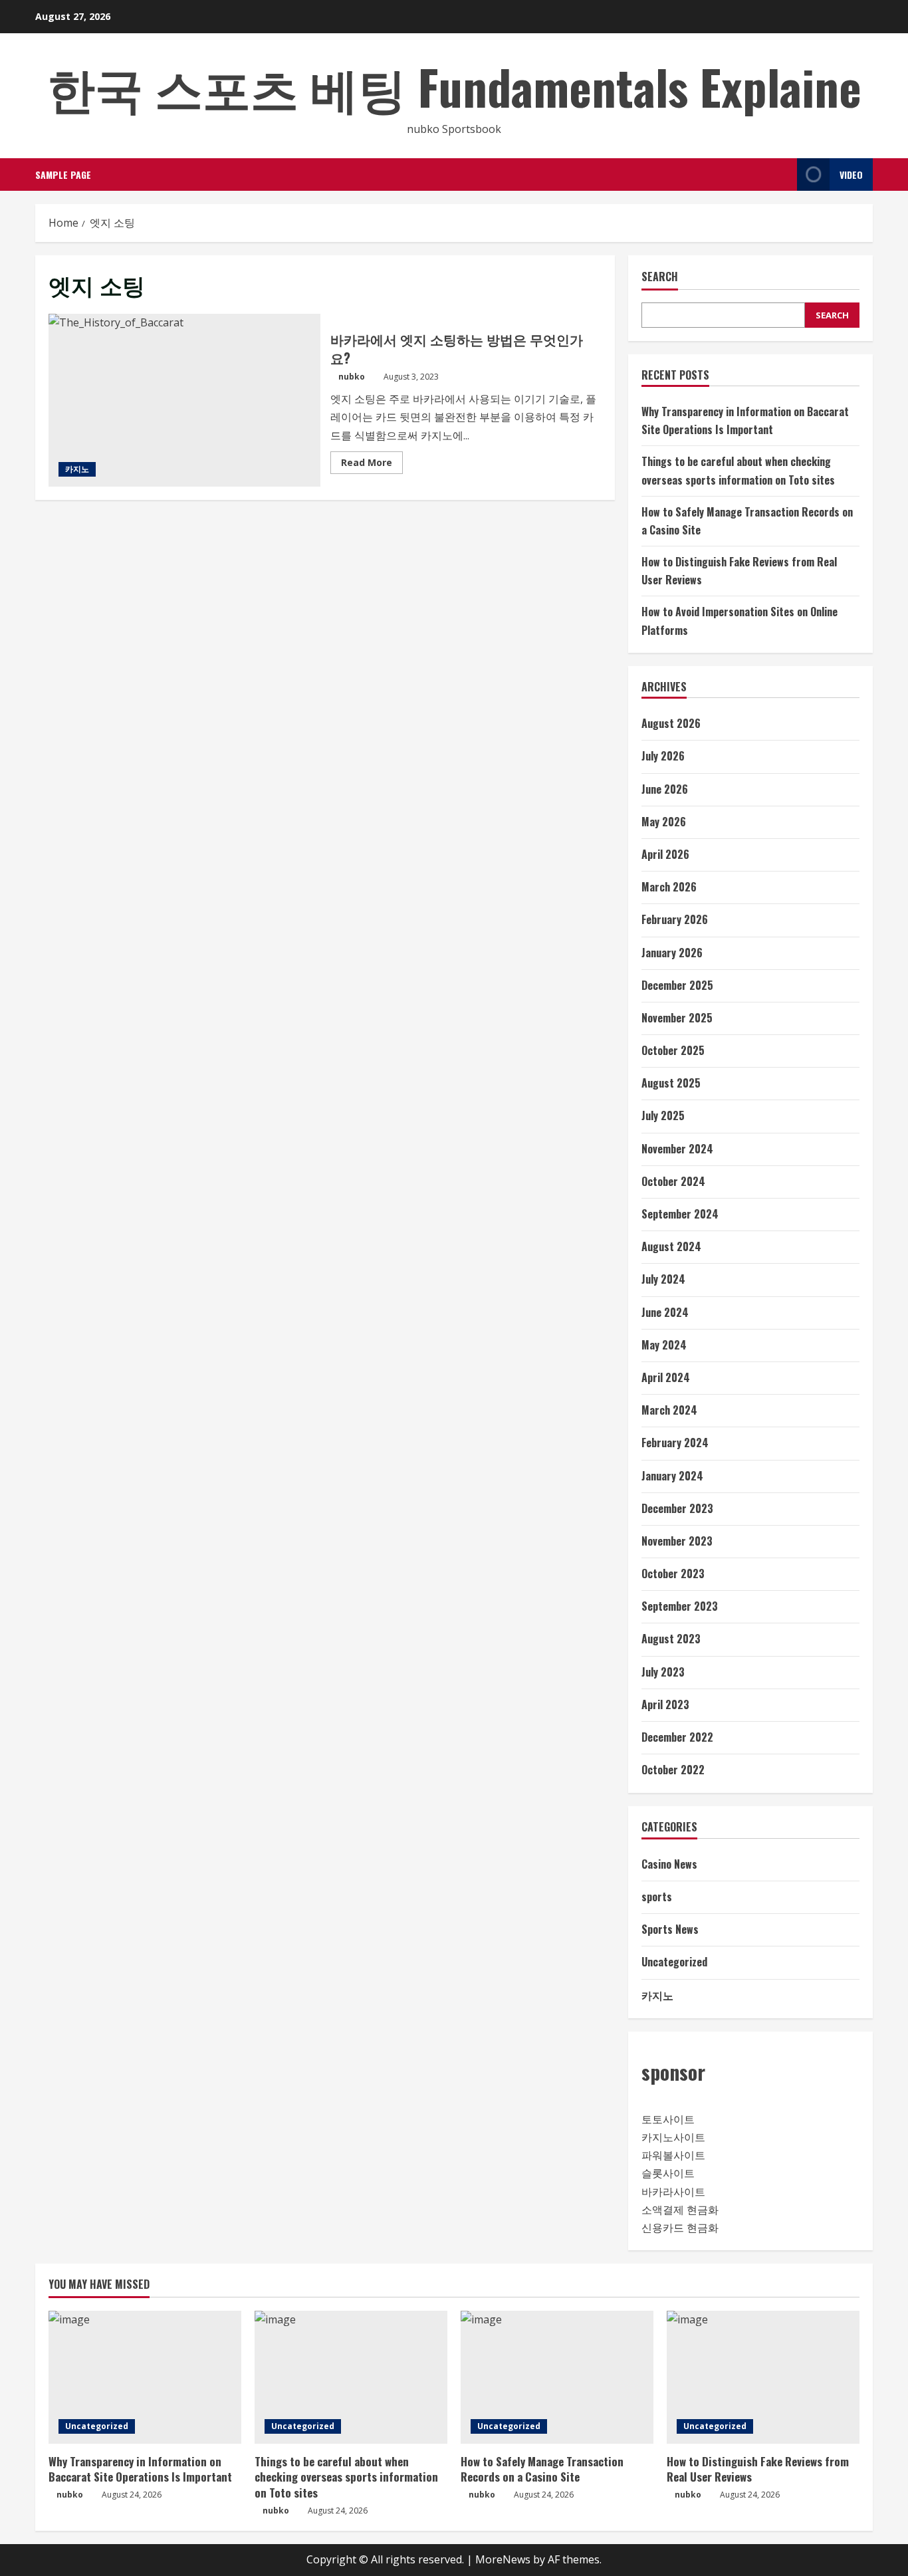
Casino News (669, 1864)
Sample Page (63, 175)
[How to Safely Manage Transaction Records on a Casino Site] (557, 2377)
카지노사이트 (673, 2137)
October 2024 (673, 1181)
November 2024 (677, 1149)
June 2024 (665, 1312)
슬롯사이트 (668, 2173)
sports (657, 1897)
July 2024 (663, 1279)
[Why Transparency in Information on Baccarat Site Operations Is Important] (145, 2377)
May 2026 (664, 822)
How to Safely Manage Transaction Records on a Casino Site (542, 2469)
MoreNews (503, 2559)
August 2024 (671, 1246)
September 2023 (680, 1606)
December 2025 (677, 985)
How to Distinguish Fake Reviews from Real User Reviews (758, 2469)
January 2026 (672, 953)
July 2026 (663, 756)
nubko (352, 377)
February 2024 (675, 1443)
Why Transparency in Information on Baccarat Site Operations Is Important (140, 2469)
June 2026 (665, 789)
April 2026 (665, 854)
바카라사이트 (673, 2192)
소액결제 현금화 (680, 2210)
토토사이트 (668, 2119)
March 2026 (669, 887)
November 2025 (677, 1018)
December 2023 (677, 1508)
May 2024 (664, 1345)
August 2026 (671, 723)
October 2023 (673, 1574)
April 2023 (665, 1704)
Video (851, 175)
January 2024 (672, 1476)
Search (660, 277)
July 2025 (663, 1115)
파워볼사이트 (673, 2155)
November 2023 (677, 1541)
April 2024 (666, 1377)
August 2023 (671, 1639)
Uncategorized (674, 1962)
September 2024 (680, 1214)
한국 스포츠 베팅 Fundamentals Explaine (454, 86)
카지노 (77, 469)
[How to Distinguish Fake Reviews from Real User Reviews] (763, 2377)
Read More (372, 465)
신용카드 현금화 (680, 2228)
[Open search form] (783, 175)
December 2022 (677, 1737)
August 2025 (671, 1083)
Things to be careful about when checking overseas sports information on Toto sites (346, 2477)
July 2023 (663, 1672)
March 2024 (669, 1410)
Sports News (670, 1929)
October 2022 (673, 1770)
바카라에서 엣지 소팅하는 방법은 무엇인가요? (184, 400)
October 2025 (673, 1050)
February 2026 (675, 919)
